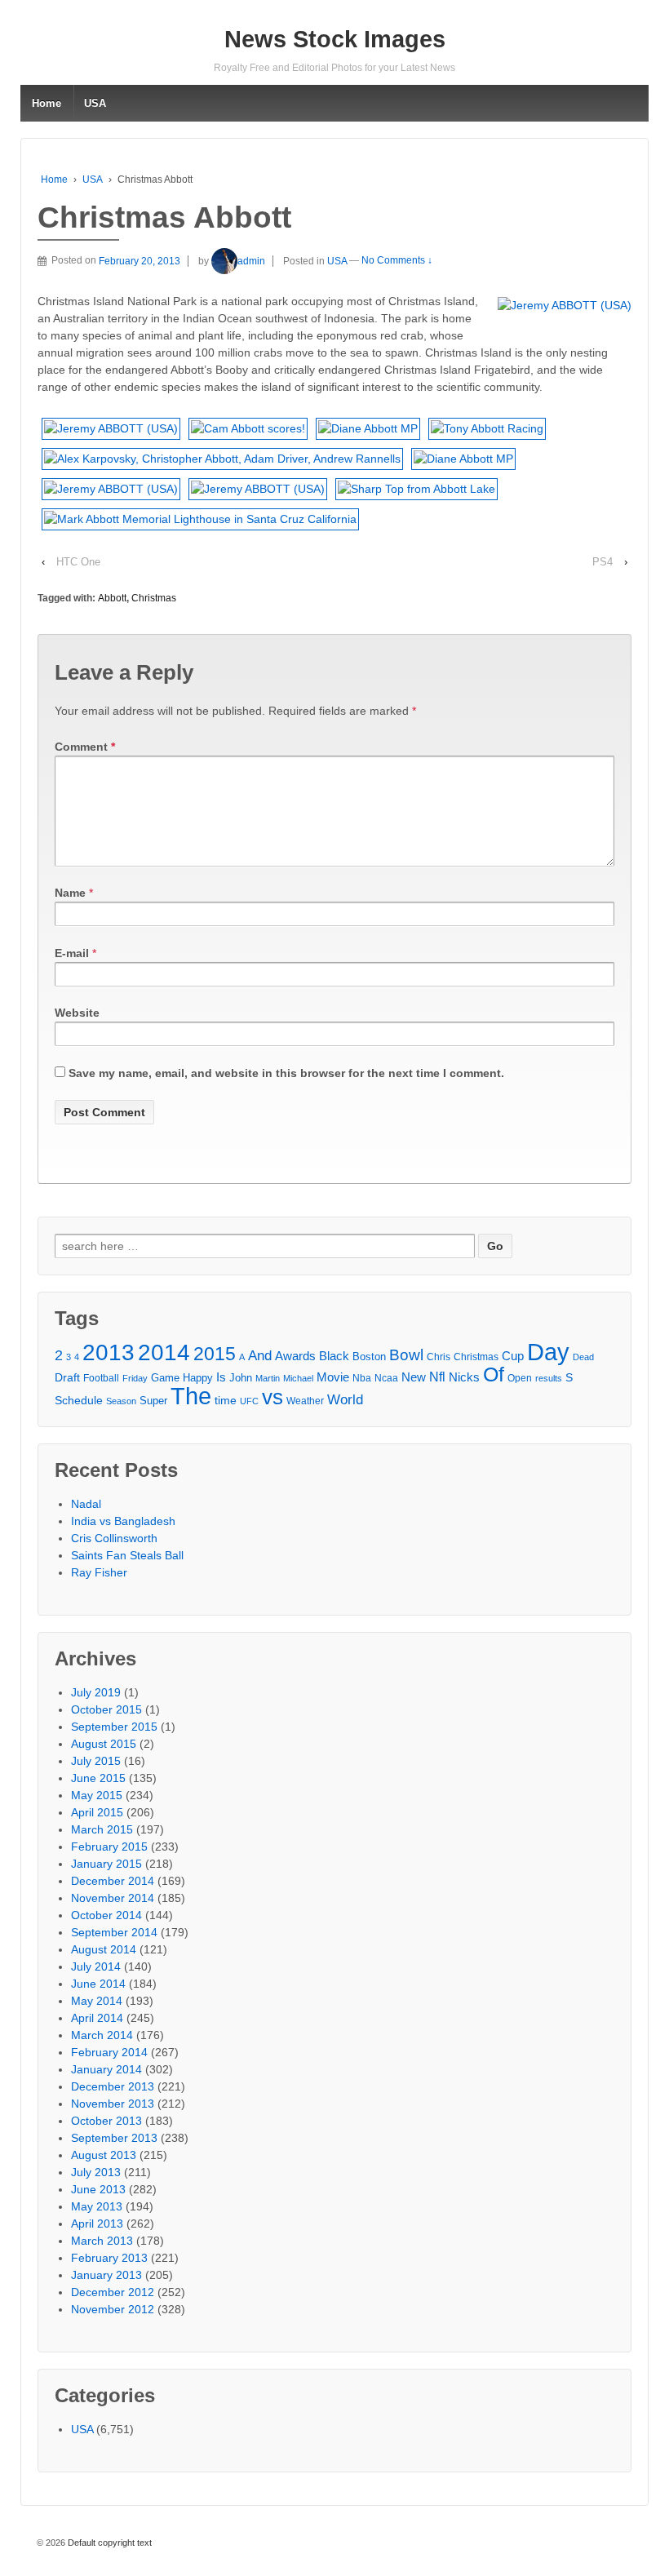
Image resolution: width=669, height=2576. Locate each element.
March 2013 (102, 2241)
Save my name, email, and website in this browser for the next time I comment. (286, 1073)
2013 (109, 1352)
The (191, 1396)
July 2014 (96, 1966)
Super (153, 1401)
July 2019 (96, 1692)
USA (95, 103)
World (345, 1400)
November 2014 (113, 1898)
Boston (369, 1357)
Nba (362, 1378)
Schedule (79, 1401)
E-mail (72, 953)
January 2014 (106, 2069)
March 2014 (102, 2035)
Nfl (437, 1377)
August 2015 (104, 1744)
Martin (268, 1378)
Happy (198, 1378)
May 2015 (97, 1795)
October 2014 (106, 1915)
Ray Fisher (99, 1572)
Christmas (154, 598)
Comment (85, 747)
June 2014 (98, 1984)
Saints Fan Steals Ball (127, 1555)
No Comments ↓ (397, 261)
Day (548, 1352)
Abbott (112, 598)
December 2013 (113, 2086)
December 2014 (113, 1881)
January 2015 (106, 1864)
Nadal (86, 1504)
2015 (215, 1354)
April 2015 (97, 1812)
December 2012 (113, 2292)
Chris (439, 1357)
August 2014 (104, 1949)
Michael (298, 1378)
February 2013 (109, 2258)
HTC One (78, 562)
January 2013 (106, 2275)
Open (520, 1378)
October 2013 (106, 2121)
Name (70, 893)
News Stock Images (335, 39)
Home (47, 103)
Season (121, 1401)
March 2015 (102, 1829)
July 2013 (96, 2172)
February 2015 (109, 1847)
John (241, 1378)
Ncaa (386, 1378)
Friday (135, 1378)
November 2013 (113, 2104)
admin (251, 261)
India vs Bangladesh (123, 1521)
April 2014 (97, 2018)
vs (272, 1397)
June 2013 (98, 2189)
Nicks (464, 1377)
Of (494, 1374)
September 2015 (114, 1727)
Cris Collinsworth (114, 1538)
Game (165, 1378)
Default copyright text (109, 2543)
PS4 (603, 562)
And (260, 1356)
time (226, 1401)
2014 (164, 1352)
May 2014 (97, 2001)
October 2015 (106, 1709)
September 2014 (114, 1932)
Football (101, 1378)
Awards (295, 1356)
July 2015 (96, 1761)
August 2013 (104, 2155)
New (414, 1377)
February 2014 (109, 2052)
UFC (249, 1401)
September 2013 (114, 2138)
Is (221, 1377)
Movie (333, 1377)
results (549, 1378)
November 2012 (113, 2309)
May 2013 (97, 2206)
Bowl (406, 1355)
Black (334, 1356)
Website (77, 1013)
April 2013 (97, 2224)
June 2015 (98, 1778)
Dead (583, 1357)
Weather (305, 1401)
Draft (67, 1377)
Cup (513, 1356)
